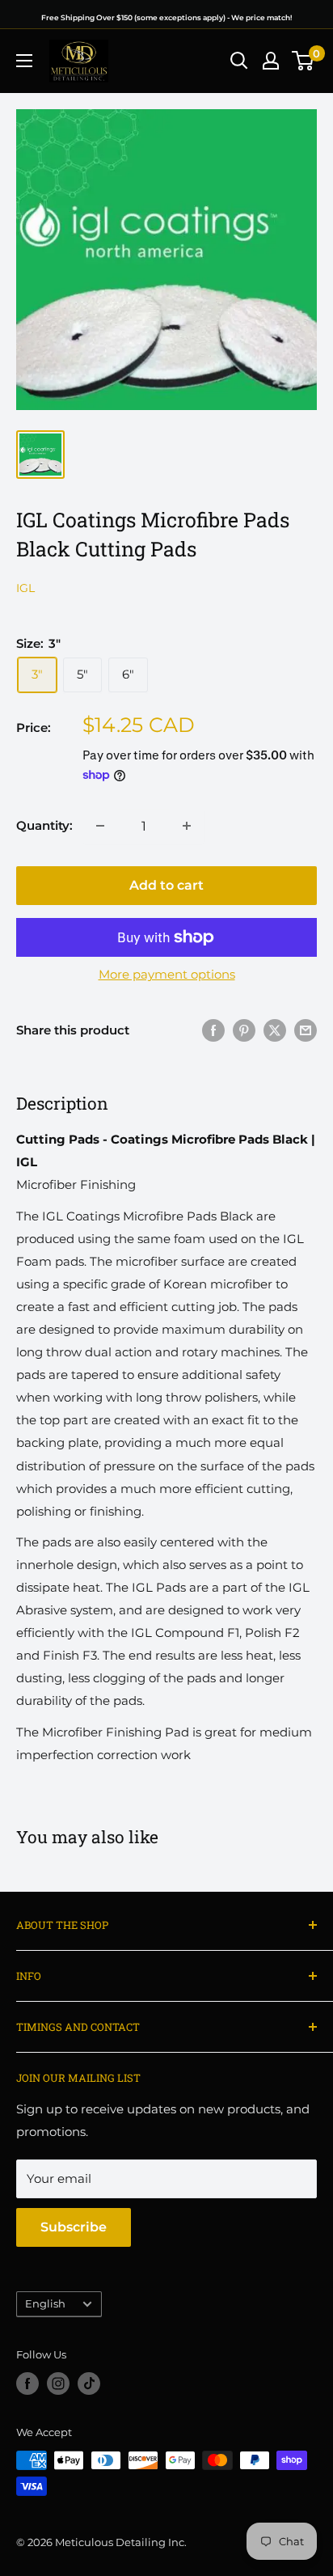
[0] (303, 61)
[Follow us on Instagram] (58, 2384)
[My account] (271, 61)
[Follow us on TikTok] (89, 2384)
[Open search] (239, 61)
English (45, 2304)
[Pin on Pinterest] (244, 1030)
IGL (25, 588)
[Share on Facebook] (213, 1030)
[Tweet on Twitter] (275, 1030)
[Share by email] (306, 1030)
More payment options (167, 974)
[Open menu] (24, 61)
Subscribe (74, 2227)
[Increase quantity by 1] (187, 826)
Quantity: (44, 825)
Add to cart (166, 885)
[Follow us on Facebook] (27, 2384)
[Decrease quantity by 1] (100, 826)
